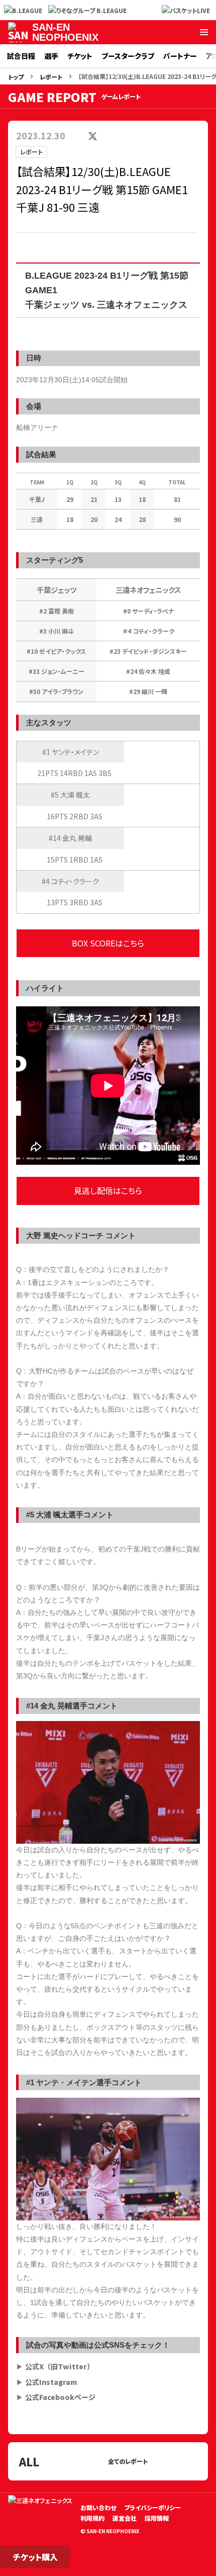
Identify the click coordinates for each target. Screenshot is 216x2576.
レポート (51, 77)
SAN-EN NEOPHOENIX (65, 32)
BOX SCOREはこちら (108, 943)
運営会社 (125, 2518)
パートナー (180, 56)
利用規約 (92, 2518)
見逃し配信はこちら (108, 1190)
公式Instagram (51, 2382)
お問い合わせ (98, 2507)
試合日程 (21, 56)
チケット (80, 56)
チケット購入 (35, 2557)
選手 (51, 56)
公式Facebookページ (60, 2397)
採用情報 (157, 2518)
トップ (16, 77)
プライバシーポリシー (152, 2507)
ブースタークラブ (128, 56)
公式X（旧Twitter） (60, 2366)
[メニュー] (204, 32)
